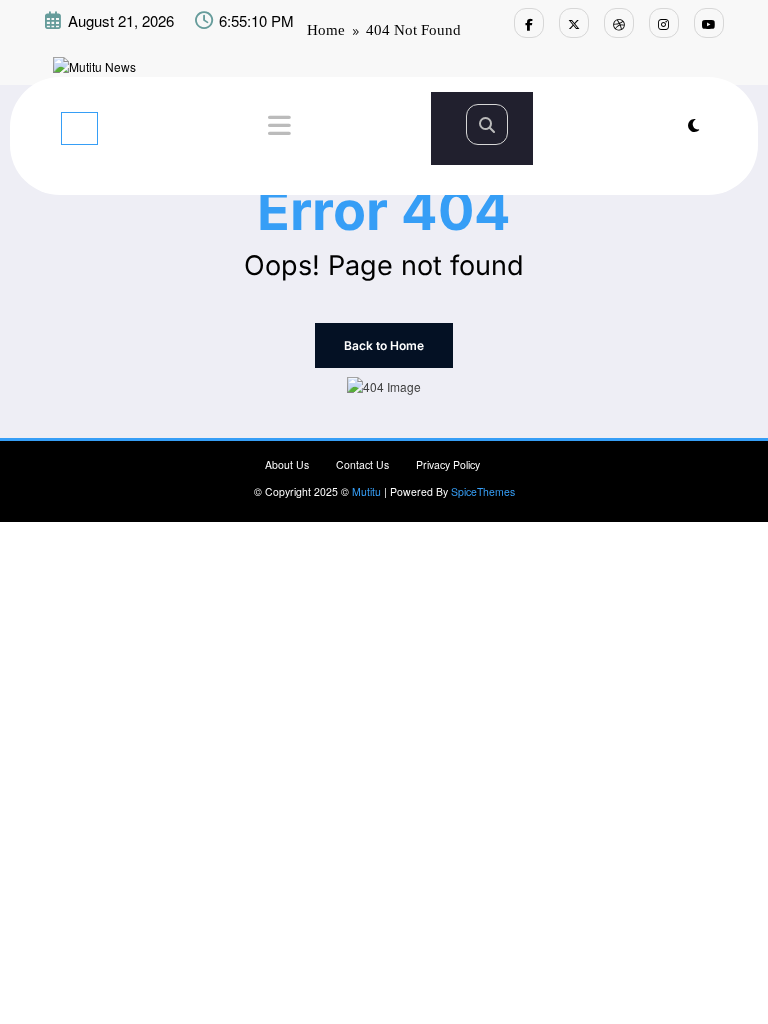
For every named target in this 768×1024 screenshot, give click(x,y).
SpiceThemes (483, 491)
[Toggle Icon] (277, 128)
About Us (287, 464)
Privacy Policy (448, 464)
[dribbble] (619, 23)
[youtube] (709, 23)
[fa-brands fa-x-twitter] (574, 23)
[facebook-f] (529, 23)
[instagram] (664, 23)
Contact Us (362, 464)
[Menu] (79, 128)
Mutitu (366, 491)
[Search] (487, 124)
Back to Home (384, 345)
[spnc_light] (693, 124)
